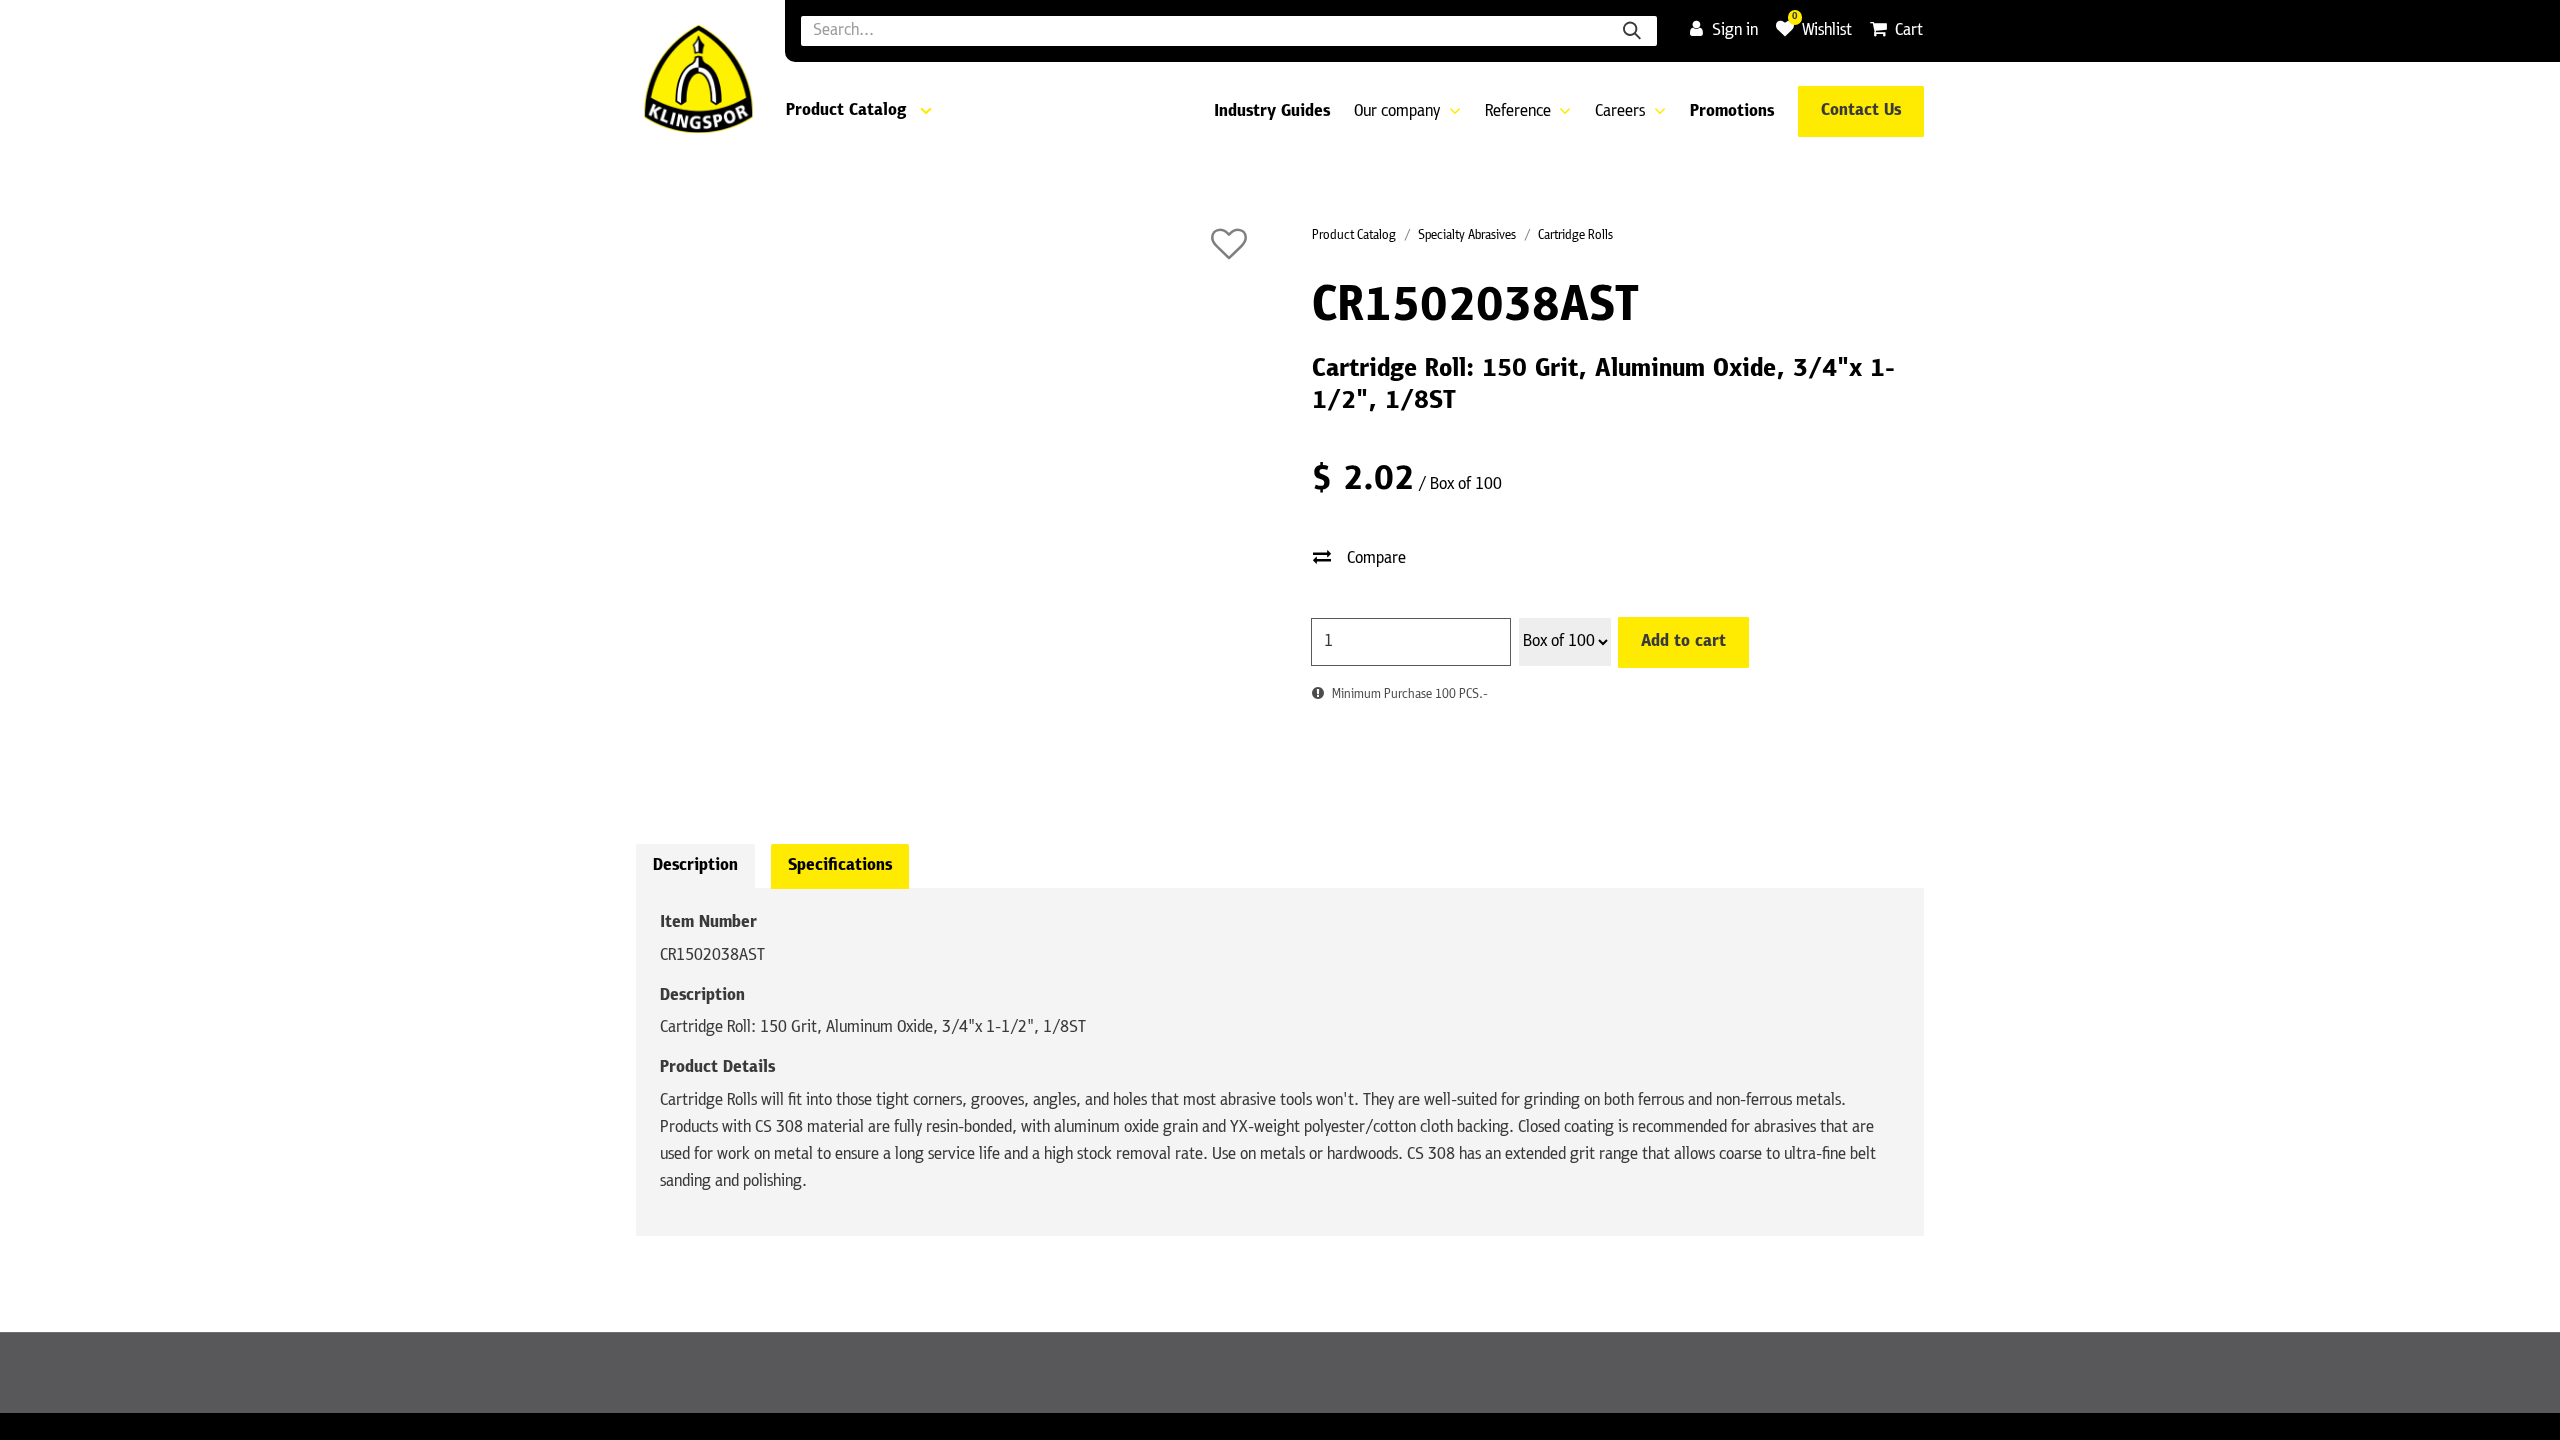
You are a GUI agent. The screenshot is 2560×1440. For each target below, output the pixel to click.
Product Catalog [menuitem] (846, 111)
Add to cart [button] (1683, 642)
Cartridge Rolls (1575, 235)
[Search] (1632, 31)
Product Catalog (1354, 235)
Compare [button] (1376, 559)
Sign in (1735, 31)
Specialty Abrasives (1467, 235)
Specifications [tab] (840, 866)
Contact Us (1861, 111)
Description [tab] (695, 866)
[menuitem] (1272, 112)
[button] (1229, 244)
